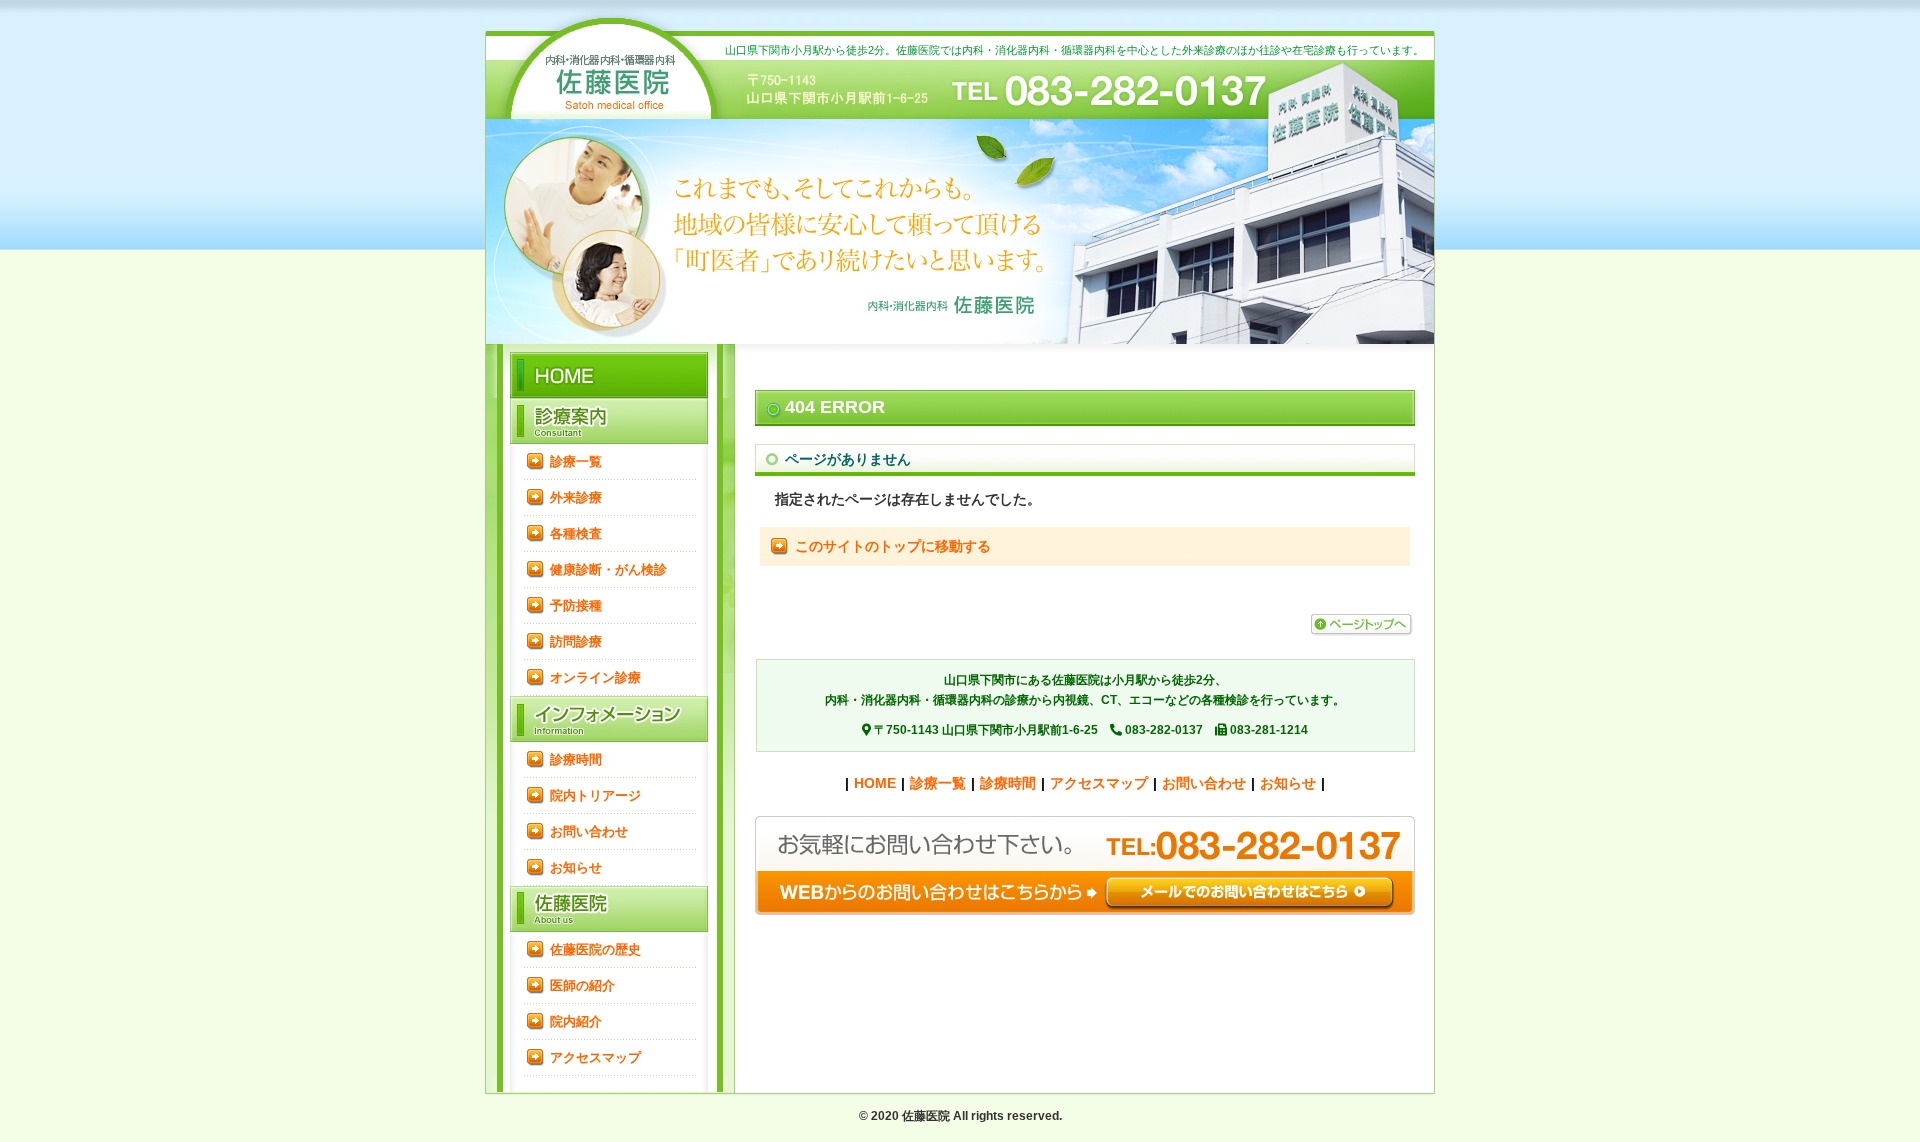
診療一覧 (576, 461)
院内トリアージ (595, 795)
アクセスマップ (595, 1057)
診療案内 (610, 421)
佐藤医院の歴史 (595, 949)
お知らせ (576, 867)
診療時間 (576, 759)
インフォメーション (610, 719)
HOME (610, 84)
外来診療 (576, 497)
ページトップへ (1361, 625)
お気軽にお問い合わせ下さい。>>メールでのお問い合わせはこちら (1085, 865)
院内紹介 (576, 1021)
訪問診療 (576, 641)
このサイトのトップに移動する (893, 546)
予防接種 (576, 605)
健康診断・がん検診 (608, 569)
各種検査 (576, 533)
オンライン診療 (595, 677)
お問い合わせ (589, 831)
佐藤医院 (610, 909)
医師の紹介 (582, 985)
